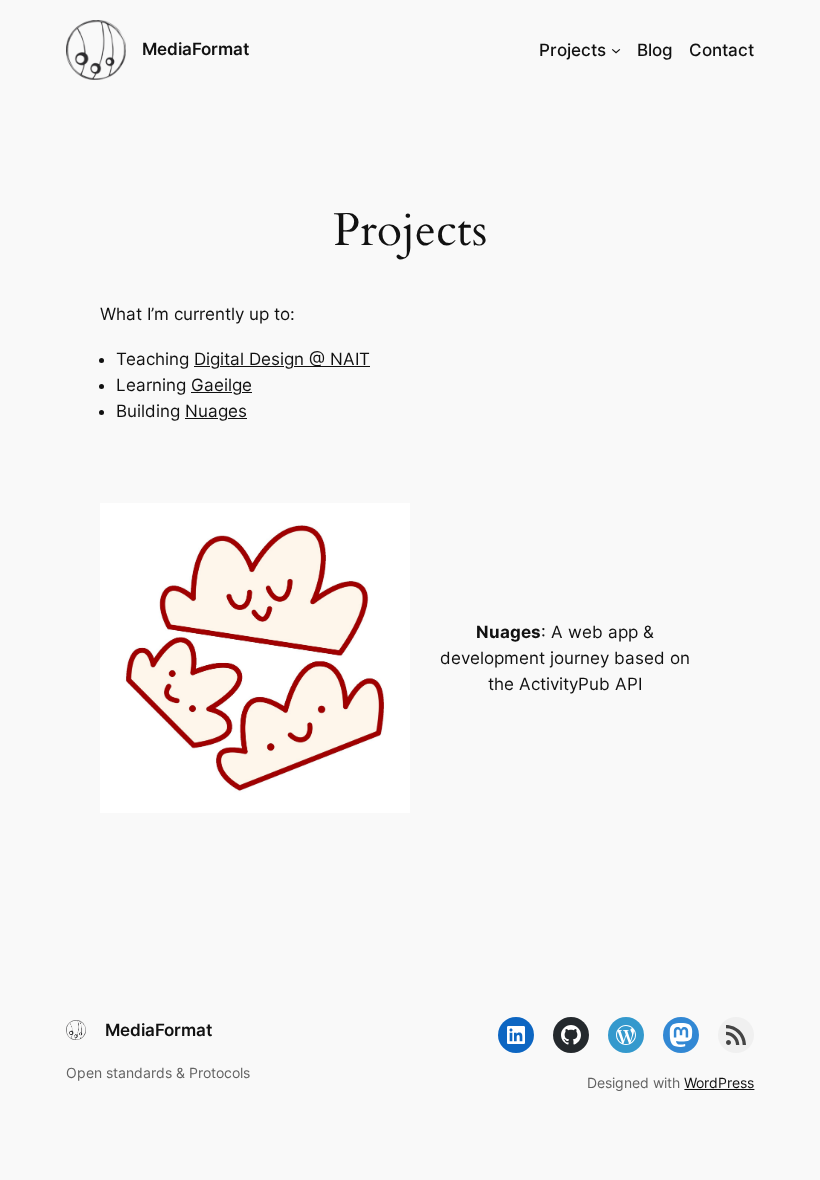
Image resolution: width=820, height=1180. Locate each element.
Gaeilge (221, 385)
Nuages (216, 411)
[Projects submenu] (616, 50)
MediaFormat (195, 49)
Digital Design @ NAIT (282, 359)
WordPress (719, 1082)
